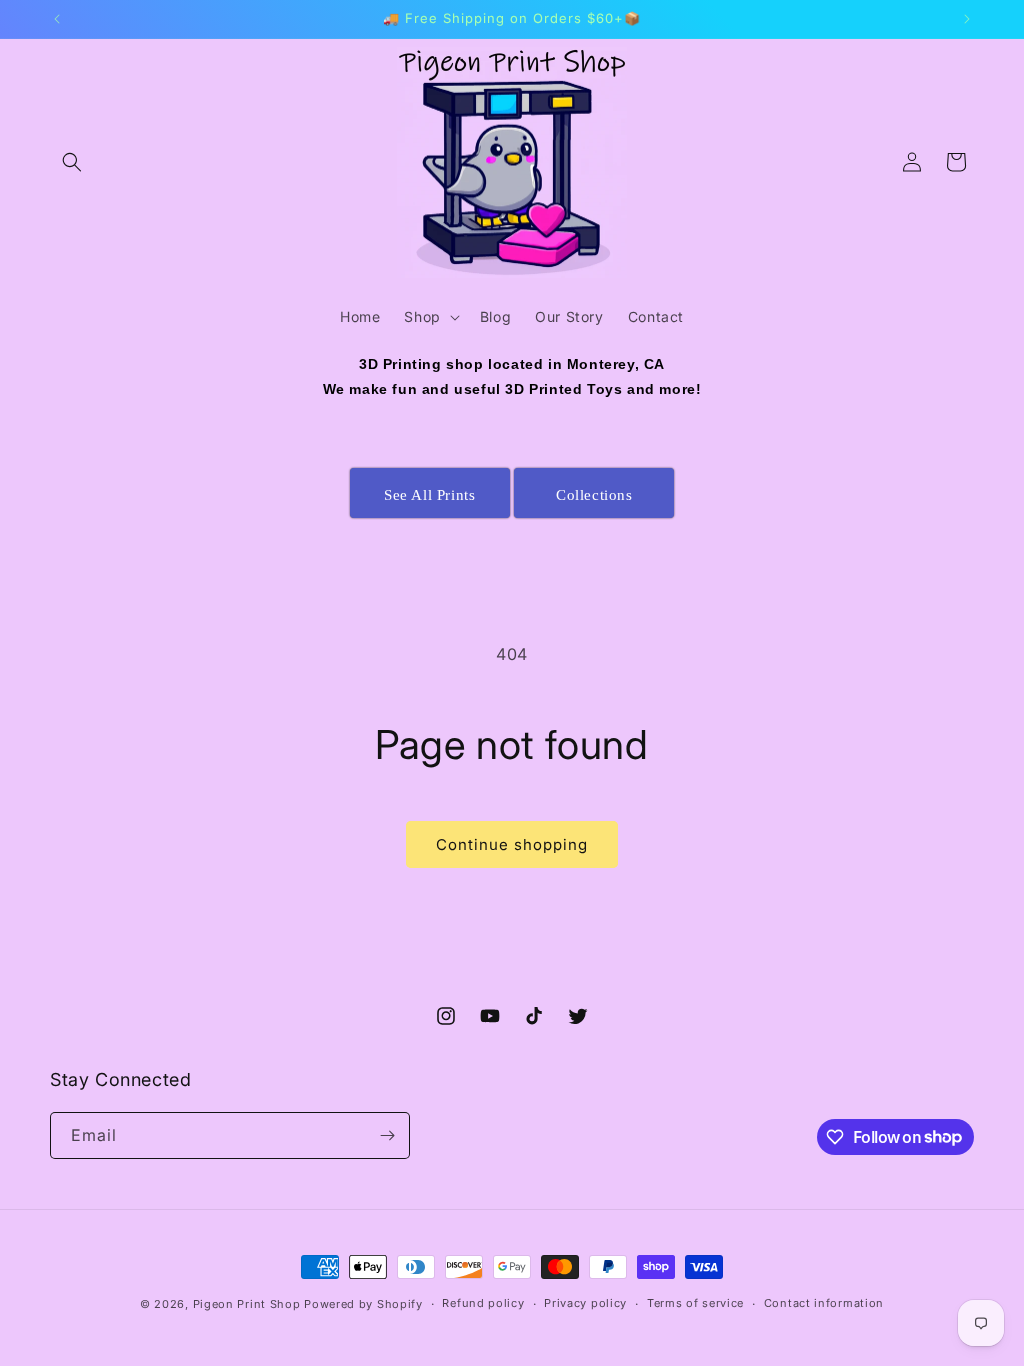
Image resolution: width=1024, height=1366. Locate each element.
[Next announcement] (967, 19)
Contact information (824, 1303)
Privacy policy (585, 1303)
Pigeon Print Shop (247, 1304)
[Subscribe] (387, 1135)
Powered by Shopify (363, 1304)
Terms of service (695, 1303)
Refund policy (483, 1303)
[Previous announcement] (57, 19)
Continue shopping (512, 844)
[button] (72, 162)
